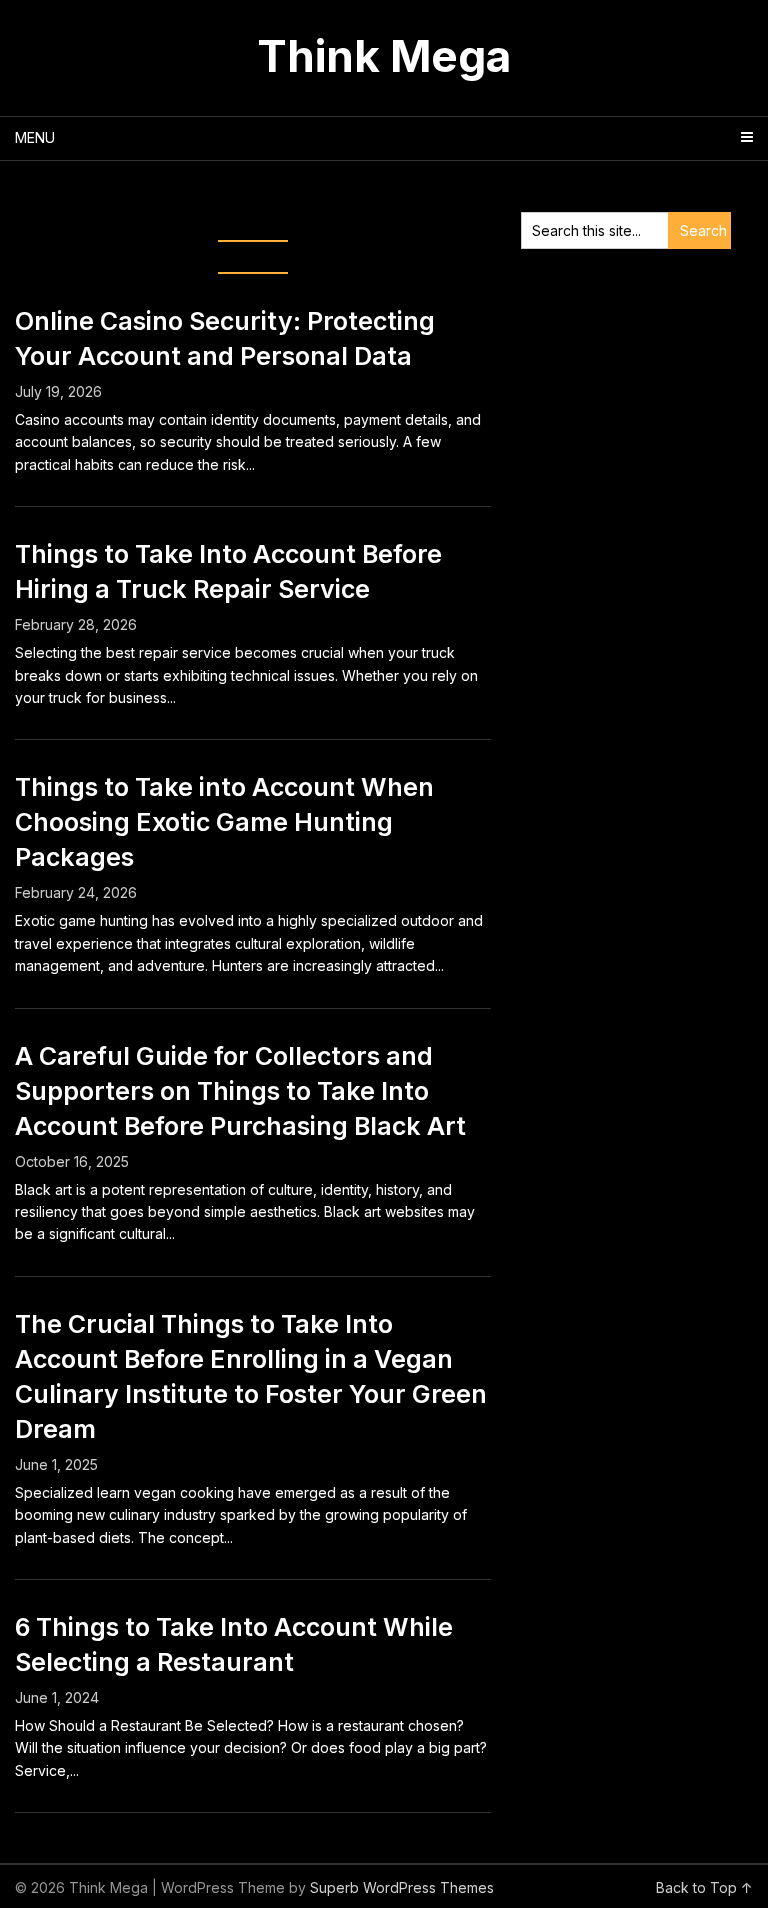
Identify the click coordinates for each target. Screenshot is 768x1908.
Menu (35, 137)
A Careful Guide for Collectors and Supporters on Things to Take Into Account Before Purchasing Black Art (240, 1091)
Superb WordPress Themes (402, 1887)
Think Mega (384, 56)
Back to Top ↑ (704, 1887)
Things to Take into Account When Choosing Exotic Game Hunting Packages (224, 822)
